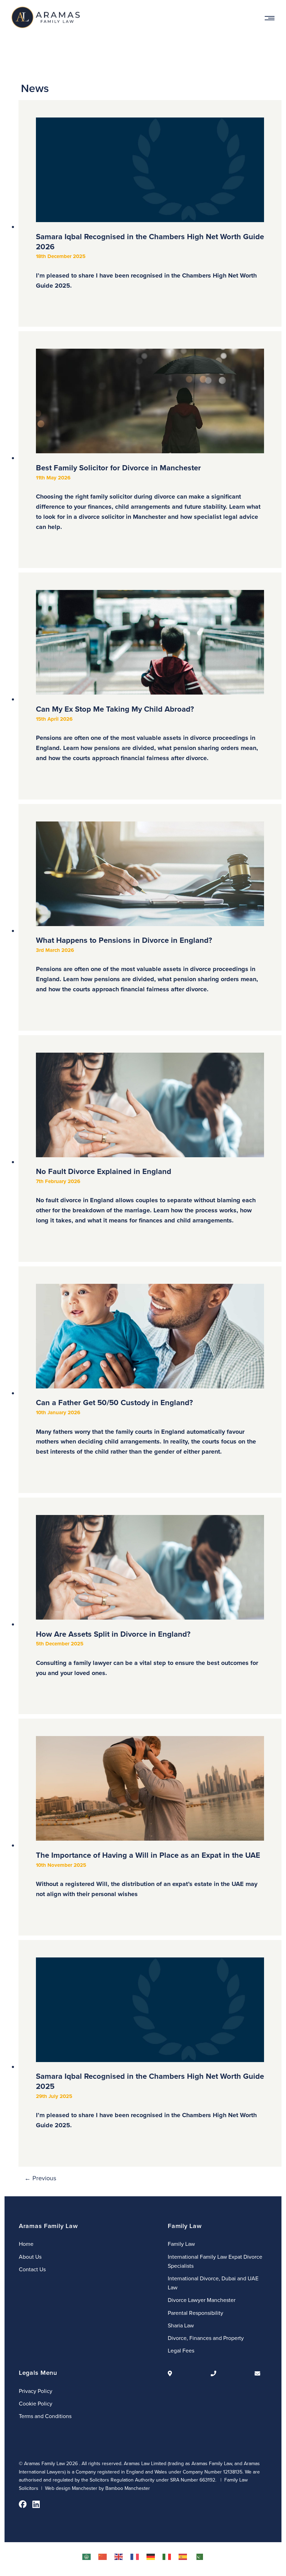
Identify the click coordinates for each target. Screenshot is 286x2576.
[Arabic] (87, 2556)
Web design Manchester (71, 2488)
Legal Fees (181, 2350)
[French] (135, 2556)
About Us (30, 2257)
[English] (119, 2556)
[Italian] (167, 2556)
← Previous (40, 2178)
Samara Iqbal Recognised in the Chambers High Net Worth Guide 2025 (150, 2100)
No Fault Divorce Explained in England (146, 1195)
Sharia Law (181, 2325)
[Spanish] (183, 2556)
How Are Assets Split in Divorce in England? (147, 1653)
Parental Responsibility (195, 2313)
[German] (151, 2556)
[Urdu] (199, 2556)
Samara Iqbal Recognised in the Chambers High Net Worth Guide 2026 (150, 260)
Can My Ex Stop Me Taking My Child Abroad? (147, 733)
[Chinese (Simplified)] (103, 2556)
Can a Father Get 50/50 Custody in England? (146, 1426)
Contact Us (32, 2269)
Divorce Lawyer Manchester (202, 2300)
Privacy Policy (36, 2391)
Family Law (181, 2244)
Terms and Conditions (45, 2416)
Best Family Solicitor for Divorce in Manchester (148, 497)
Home (26, 2244)
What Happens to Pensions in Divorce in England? (147, 964)
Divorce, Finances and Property (206, 2338)
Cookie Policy (36, 2403)
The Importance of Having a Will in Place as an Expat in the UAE (148, 1874)
